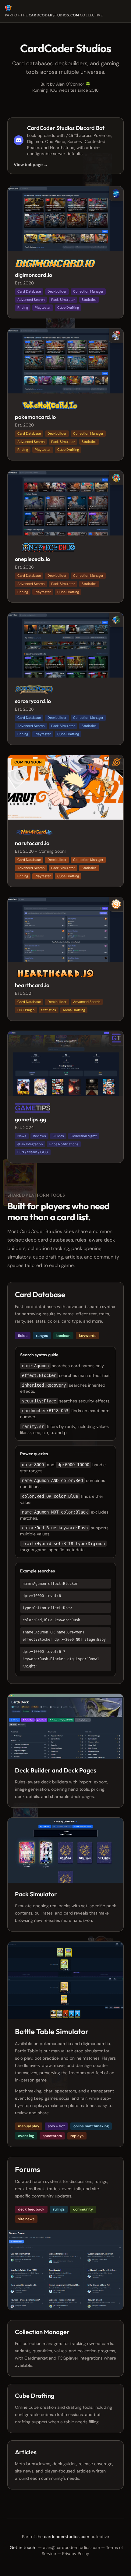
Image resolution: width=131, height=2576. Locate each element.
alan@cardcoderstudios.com (71, 2547)
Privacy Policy (76, 2554)
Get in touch (22, 2547)
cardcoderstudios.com (54, 15)
